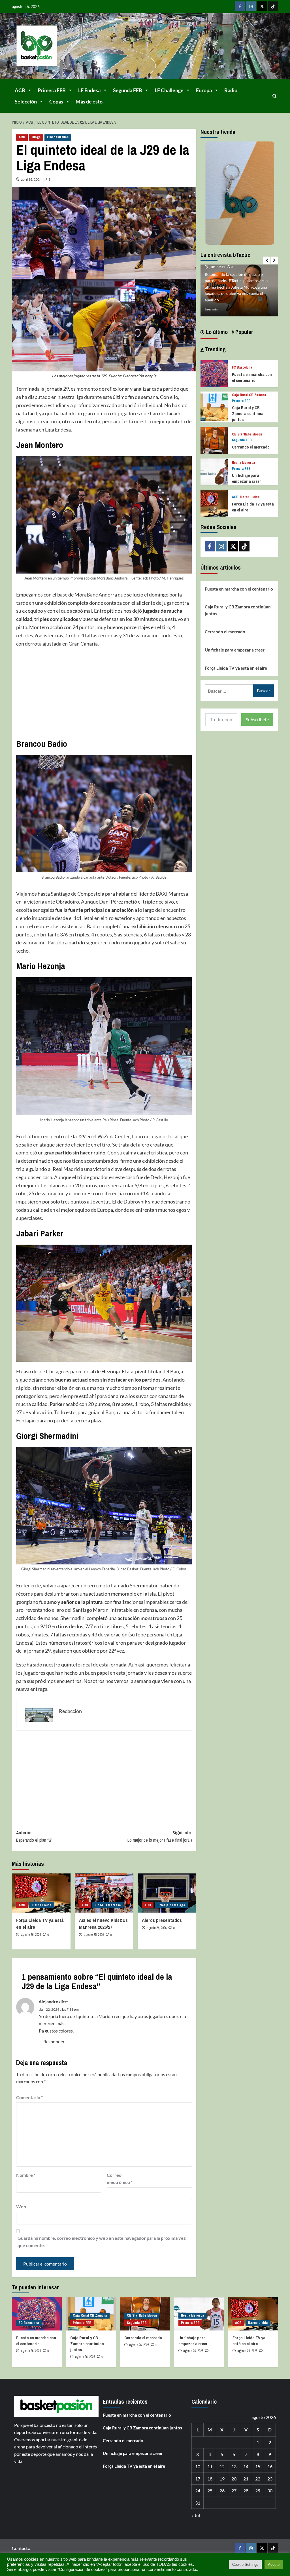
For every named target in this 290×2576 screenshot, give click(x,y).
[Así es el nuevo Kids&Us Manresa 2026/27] (104, 1893)
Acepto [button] (274, 2565)
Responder (54, 2041)
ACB (20, 90)
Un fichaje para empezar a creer (247, 478)
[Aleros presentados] (167, 1893)
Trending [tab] (215, 349)
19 (222, 2479)
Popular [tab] (244, 332)
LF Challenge (169, 90)
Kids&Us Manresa (108, 1905)
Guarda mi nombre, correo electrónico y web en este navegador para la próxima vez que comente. (102, 2242)
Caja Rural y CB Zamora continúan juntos (249, 414)
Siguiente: (160, 1836)
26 (222, 2491)
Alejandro (48, 2001)
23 (270, 2479)
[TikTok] (273, 6)
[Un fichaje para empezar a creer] (214, 471)
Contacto (21, 2548)
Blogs (36, 137)
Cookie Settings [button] (245, 2565)
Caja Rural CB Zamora (249, 395)
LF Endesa (89, 90)
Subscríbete (257, 719)
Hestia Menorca (244, 463)
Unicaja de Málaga (171, 1905)
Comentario (29, 2097)
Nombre (26, 2175)
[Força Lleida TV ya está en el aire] (41, 1893)
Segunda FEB (128, 90)
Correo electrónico (120, 2179)
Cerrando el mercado (251, 447)
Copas (56, 101)
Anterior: (34, 1836)
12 (222, 2466)
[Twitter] (262, 6)
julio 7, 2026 (217, 267)
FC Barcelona (242, 368)
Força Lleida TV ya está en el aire (236, 668)
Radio (231, 90)
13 (234, 2466)
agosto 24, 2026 (157, 1928)
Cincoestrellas (58, 137)
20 (234, 2479)
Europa (204, 90)
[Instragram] (251, 6)
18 (210, 2479)
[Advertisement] (104, 693)
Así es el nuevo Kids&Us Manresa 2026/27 (103, 1923)
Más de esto (89, 101)
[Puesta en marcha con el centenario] (214, 373)
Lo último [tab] (216, 332)
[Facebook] (240, 6)
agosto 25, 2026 (94, 1935)
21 (246, 2479)
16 (270, 2466)
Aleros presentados (162, 1920)
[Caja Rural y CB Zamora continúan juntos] (214, 406)
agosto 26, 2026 (31, 1935)
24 (198, 2491)
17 (198, 2479)
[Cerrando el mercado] (214, 440)
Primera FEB (52, 90)
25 (210, 2491)
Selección (26, 101)
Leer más (211, 309)
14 (246, 2466)
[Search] (275, 96)
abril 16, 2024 (31, 179)
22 (258, 2479)
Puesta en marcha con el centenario (252, 377)
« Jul (196, 2515)
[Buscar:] (229, 691)
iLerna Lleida (42, 1905)
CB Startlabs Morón (247, 434)
